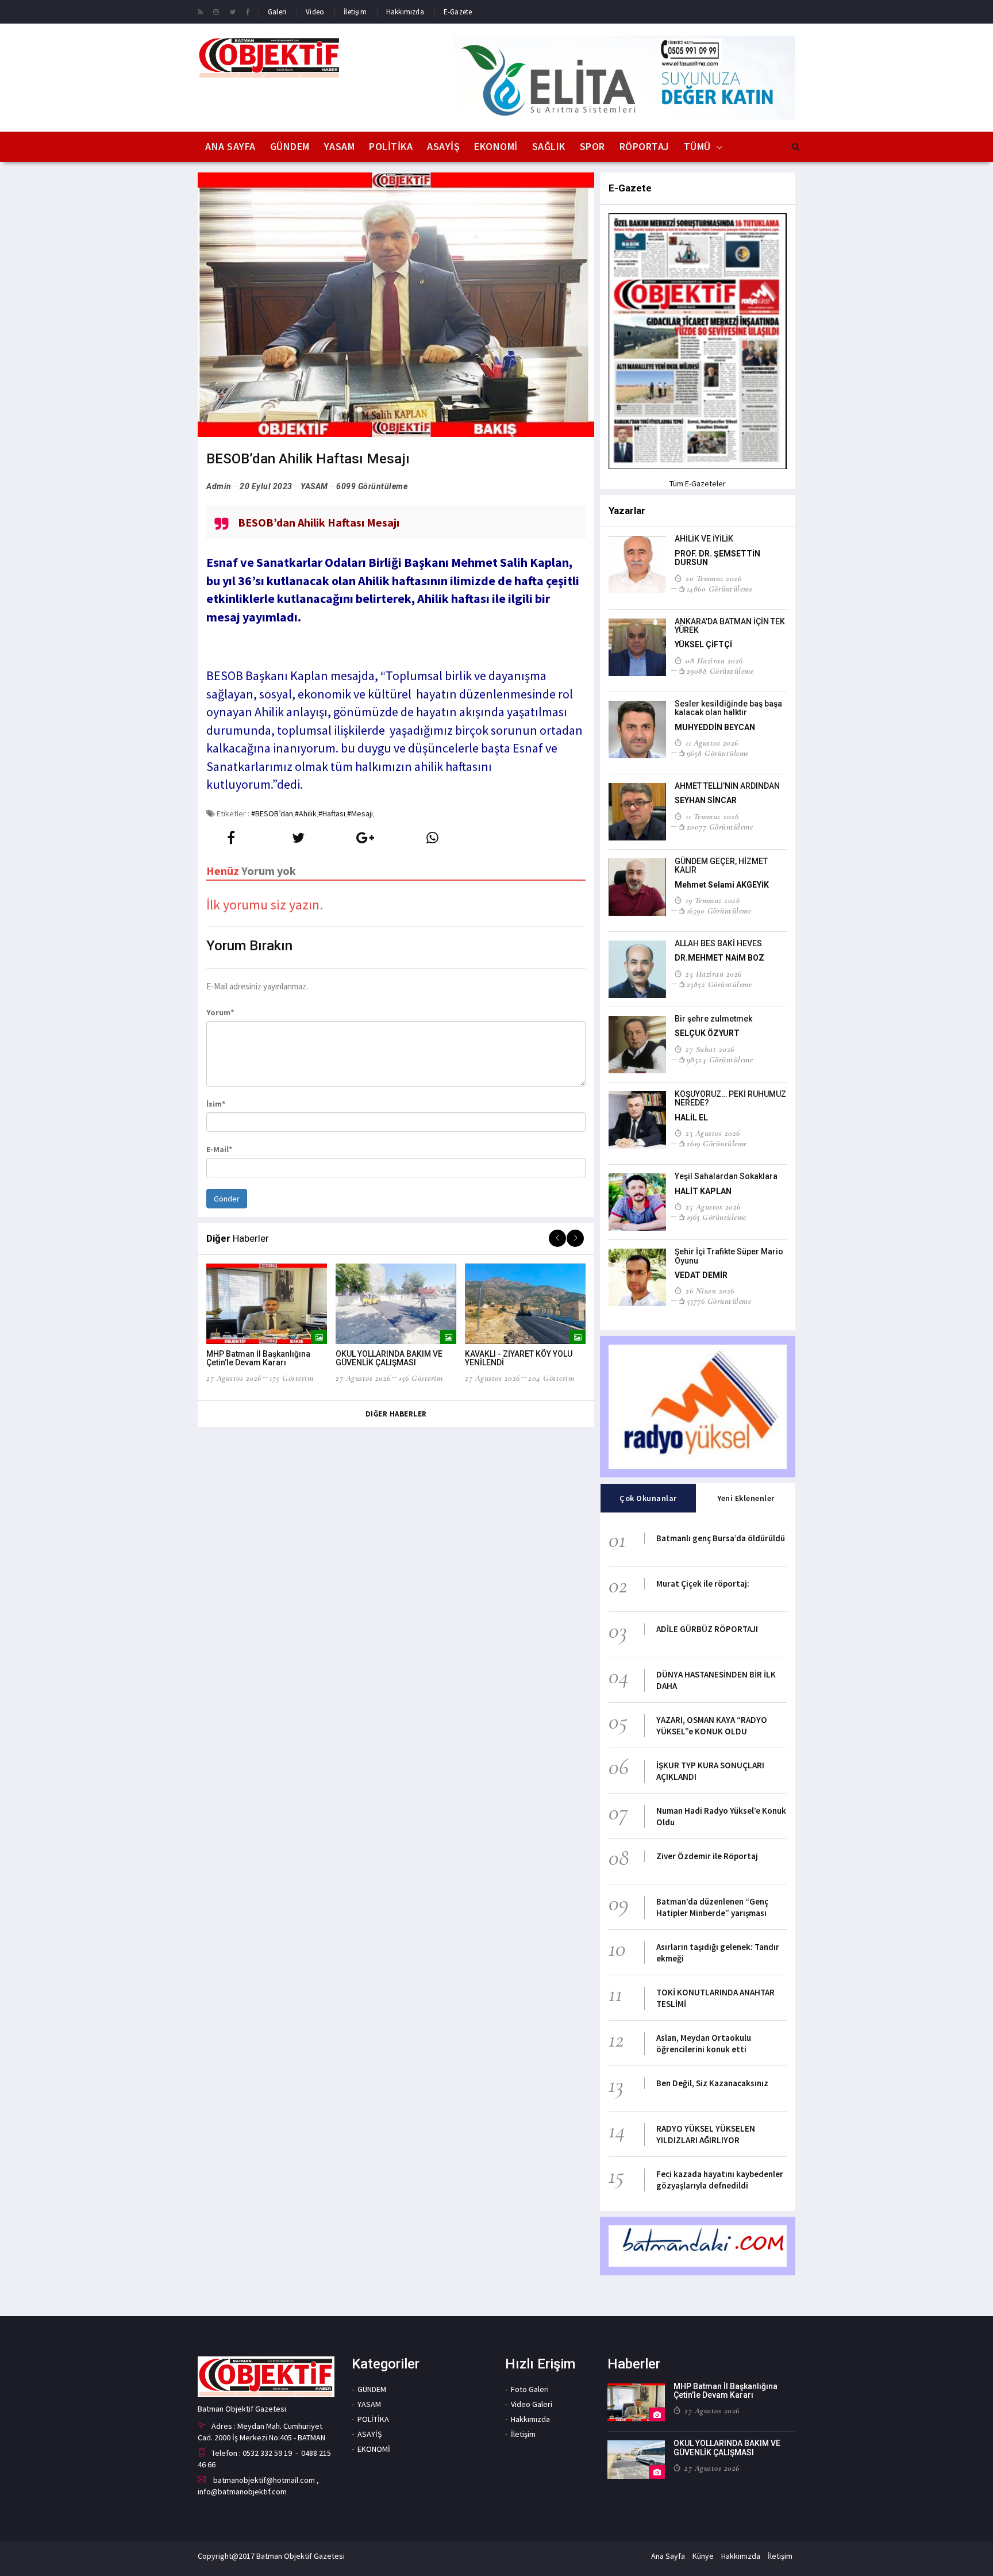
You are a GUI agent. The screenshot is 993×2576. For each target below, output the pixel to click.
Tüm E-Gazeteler (698, 483)
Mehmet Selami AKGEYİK (722, 885)
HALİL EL (691, 1118)
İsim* (216, 1104)
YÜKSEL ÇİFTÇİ (703, 644)
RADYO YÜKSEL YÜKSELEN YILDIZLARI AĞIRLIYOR (706, 2134)
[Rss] (200, 11)
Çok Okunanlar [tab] (648, 1498)
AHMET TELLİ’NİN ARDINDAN (727, 786)
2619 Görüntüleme (717, 1143)
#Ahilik (306, 813)
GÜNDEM (290, 146)
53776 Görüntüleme (719, 1301)
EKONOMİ (496, 146)
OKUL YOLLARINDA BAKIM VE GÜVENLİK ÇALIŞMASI (389, 1358)
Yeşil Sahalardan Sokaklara (726, 1176)
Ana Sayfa (230, 146)
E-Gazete (458, 12)
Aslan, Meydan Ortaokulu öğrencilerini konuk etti (704, 2043)
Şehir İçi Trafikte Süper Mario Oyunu (729, 1256)
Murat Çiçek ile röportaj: (703, 1583)
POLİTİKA (391, 146)
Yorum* (220, 1012)
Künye (703, 2556)
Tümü (697, 146)
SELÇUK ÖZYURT (707, 1033)
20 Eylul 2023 (266, 486)
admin (219, 486)
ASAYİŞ (443, 146)
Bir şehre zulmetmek (713, 1019)
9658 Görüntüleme (718, 753)
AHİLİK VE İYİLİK (704, 539)
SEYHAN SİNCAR (706, 800)
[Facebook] (248, 11)
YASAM (340, 146)
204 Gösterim (551, 1378)
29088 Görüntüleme (720, 671)
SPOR (592, 146)
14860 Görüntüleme (719, 589)
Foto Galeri (530, 2389)
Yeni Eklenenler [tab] (746, 1498)
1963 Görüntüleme (717, 1217)
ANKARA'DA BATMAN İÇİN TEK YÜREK (730, 626)
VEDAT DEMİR (701, 1275)
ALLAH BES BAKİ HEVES (718, 943)
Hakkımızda (405, 12)
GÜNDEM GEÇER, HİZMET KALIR (721, 865)
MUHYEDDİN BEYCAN (715, 727)
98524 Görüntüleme (720, 1059)
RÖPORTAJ (644, 146)
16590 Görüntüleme (719, 911)
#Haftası (332, 813)
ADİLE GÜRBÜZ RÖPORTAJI (707, 1629)
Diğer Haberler (396, 1414)
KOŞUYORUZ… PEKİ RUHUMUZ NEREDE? (730, 1098)
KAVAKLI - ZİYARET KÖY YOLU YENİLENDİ (519, 1358)
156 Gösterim (421, 1378)
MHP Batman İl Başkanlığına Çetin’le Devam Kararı (258, 1358)
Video (315, 12)
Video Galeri (532, 2404)
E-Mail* (219, 1149)
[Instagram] (216, 11)
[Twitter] (232, 11)
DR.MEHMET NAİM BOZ (719, 958)
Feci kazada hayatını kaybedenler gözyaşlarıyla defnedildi (720, 2180)
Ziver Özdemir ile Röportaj (707, 1856)
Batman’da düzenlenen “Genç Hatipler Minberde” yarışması (712, 1907)
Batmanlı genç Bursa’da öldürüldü (721, 1538)
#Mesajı (360, 813)
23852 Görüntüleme (719, 984)
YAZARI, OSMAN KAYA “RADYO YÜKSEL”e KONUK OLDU (712, 1725)
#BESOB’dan (272, 813)
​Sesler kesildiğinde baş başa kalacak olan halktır (728, 708)
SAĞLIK (549, 146)
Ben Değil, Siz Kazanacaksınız (712, 2083)
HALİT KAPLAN (703, 1191)
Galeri (277, 12)
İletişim (355, 12)
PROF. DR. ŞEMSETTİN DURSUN (717, 558)
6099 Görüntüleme (372, 486)
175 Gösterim (291, 1378)
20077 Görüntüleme (720, 827)
